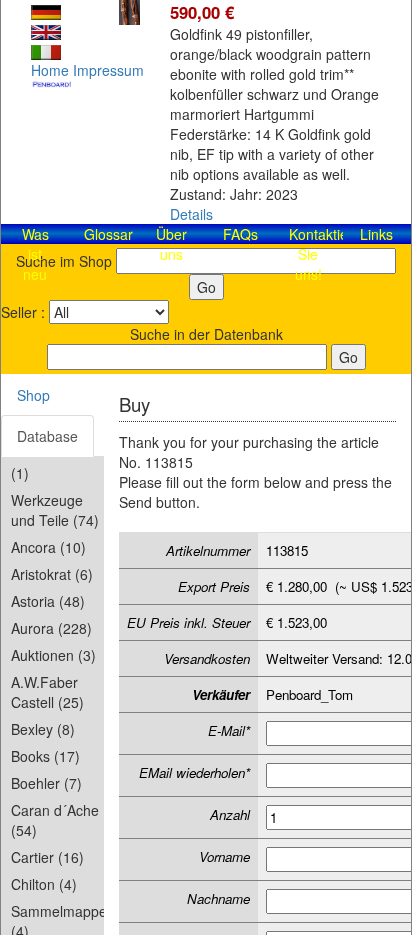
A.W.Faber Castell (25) (47, 692)
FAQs (240, 234)
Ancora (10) (48, 547)
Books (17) (45, 756)
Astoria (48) (48, 601)
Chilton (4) (44, 884)
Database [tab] (47, 436)
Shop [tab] (33, 395)
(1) (20, 473)
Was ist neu (35, 254)
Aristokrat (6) (52, 574)
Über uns (171, 244)
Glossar (108, 234)
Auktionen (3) (53, 655)
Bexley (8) (43, 729)
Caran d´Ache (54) (55, 820)
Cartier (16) (47, 857)
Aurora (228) (51, 628)
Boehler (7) (46, 783)
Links (376, 234)
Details (191, 214)
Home (50, 70)
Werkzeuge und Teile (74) (55, 510)
